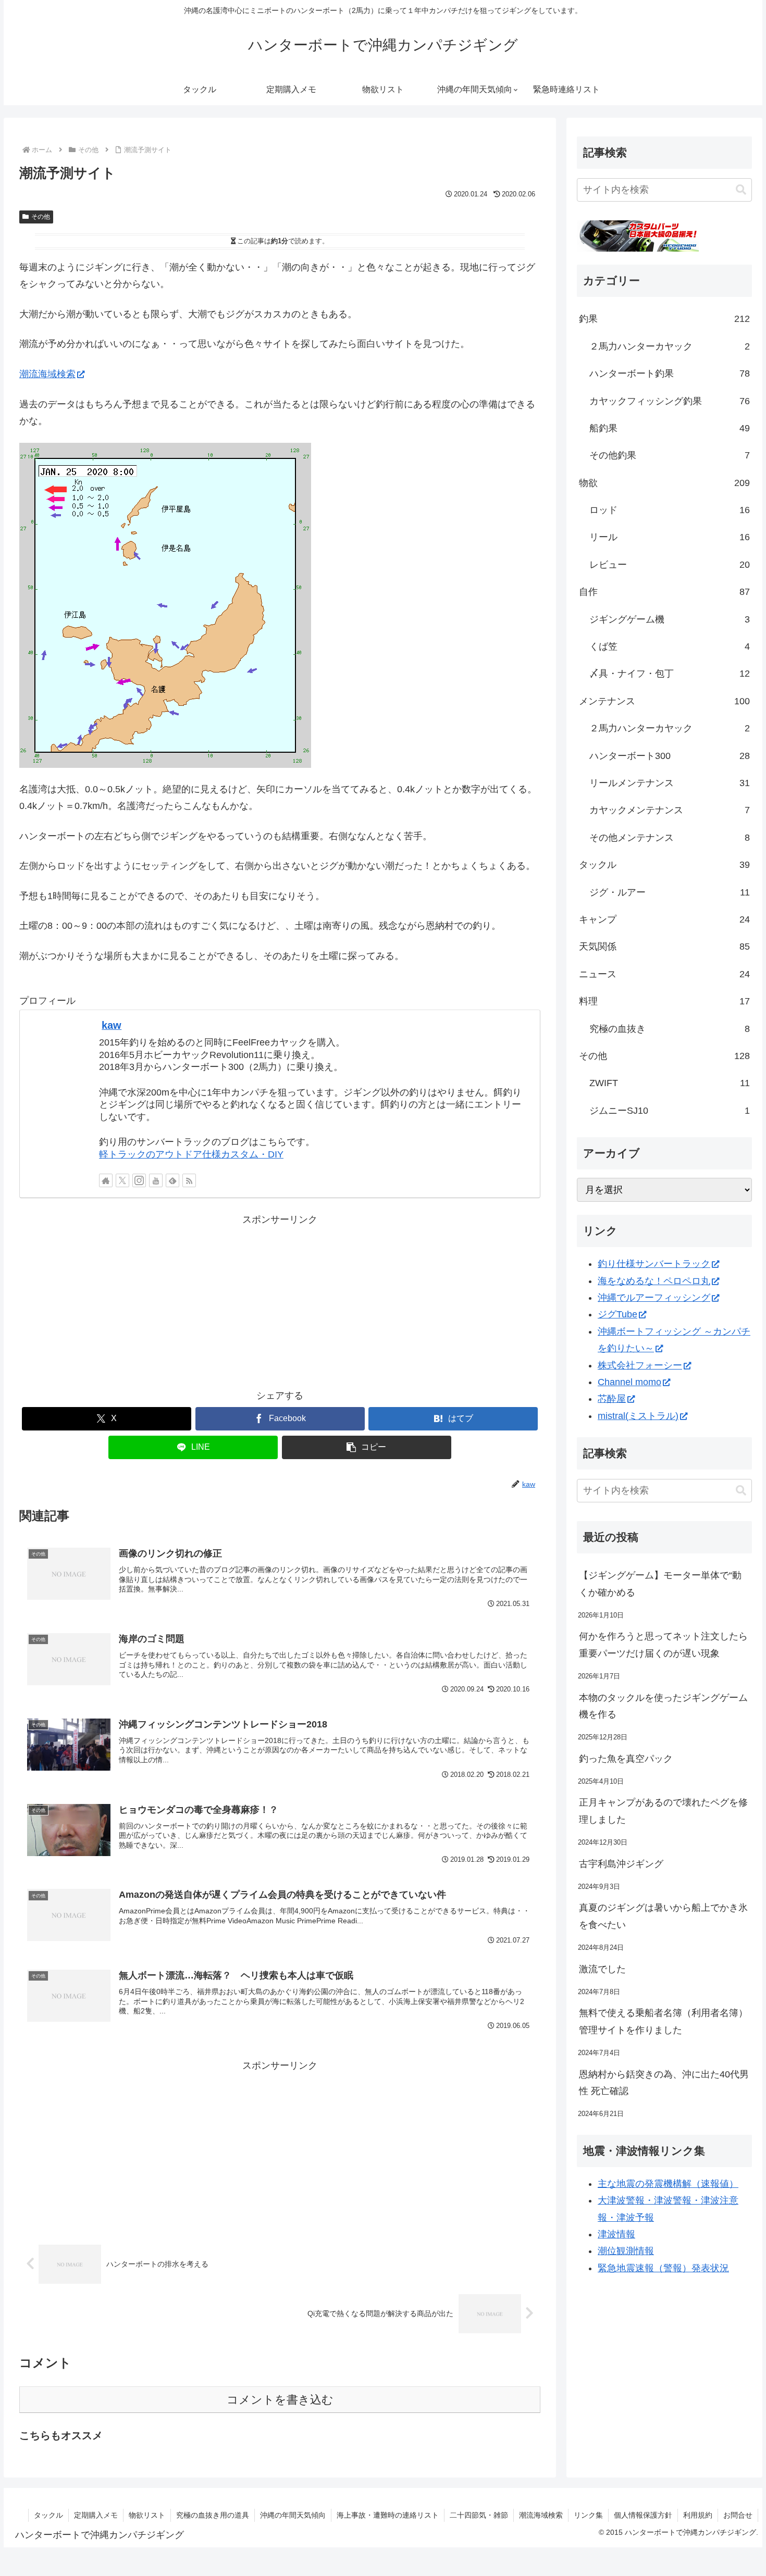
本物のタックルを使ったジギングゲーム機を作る (663, 1706)
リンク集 (588, 2515)
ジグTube (617, 1314)
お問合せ (738, 2515)
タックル (48, 2515)
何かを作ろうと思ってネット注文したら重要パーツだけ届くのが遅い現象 (663, 1645)
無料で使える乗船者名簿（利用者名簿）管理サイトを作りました (663, 2021)
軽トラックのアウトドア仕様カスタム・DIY (191, 1154)
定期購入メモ (96, 2515)
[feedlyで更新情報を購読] (172, 1180)
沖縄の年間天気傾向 (293, 2515)
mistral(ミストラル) (638, 1416)
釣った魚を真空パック (626, 1759)
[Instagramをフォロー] (139, 1180)
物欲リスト (147, 2515)
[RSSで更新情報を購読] (189, 1180)
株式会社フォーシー (640, 1365)
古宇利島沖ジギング (621, 1864)
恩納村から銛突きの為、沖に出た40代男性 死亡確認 (664, 2083)
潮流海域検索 (47, 374)
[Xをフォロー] (122, 1180)
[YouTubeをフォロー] (156, 1180)
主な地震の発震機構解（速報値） (668, 2184)
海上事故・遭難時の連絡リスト (388, 2515)
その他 (41, 217)
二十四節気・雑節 (479, 2515)
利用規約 (698, 2515)
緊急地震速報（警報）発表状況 (663, 2268)
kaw (112, 1025)
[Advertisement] (280, 1301)
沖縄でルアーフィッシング (654, 1298)
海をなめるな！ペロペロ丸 (654, 1281)
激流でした (602, 1969)
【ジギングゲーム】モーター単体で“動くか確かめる (660, 1584)
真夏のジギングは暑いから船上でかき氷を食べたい (663, 1916)
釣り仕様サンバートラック (654, 1264)
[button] (367, 1447)
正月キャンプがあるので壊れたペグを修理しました (663, 1811)
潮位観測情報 (626, 2251)
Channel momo (629, 1382)
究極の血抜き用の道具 (213, 2515)
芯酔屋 (612, 1399)
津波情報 (616, 2234)
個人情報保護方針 (643, 2515)
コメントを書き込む (280, 2400)
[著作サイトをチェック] (106, 1180)
